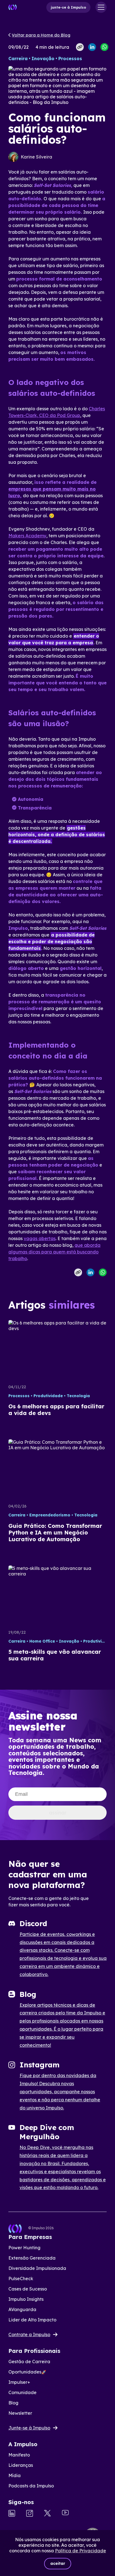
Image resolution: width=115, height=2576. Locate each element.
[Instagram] (30, 2514)
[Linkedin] (12, 2514)
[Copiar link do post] (80, 47)
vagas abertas (40, 1238)
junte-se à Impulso (68, 7)
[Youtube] (65, 2513)
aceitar (58, 2563)
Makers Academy (27, 536)
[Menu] (101, 7)
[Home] (13, 7)
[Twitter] (47, 2514)
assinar (58, 1813)
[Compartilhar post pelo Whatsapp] (104, 47)
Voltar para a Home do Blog (41, 35)
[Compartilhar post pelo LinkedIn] (92, 47)
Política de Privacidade (81, 2551)
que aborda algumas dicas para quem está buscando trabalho (54, 1252)
